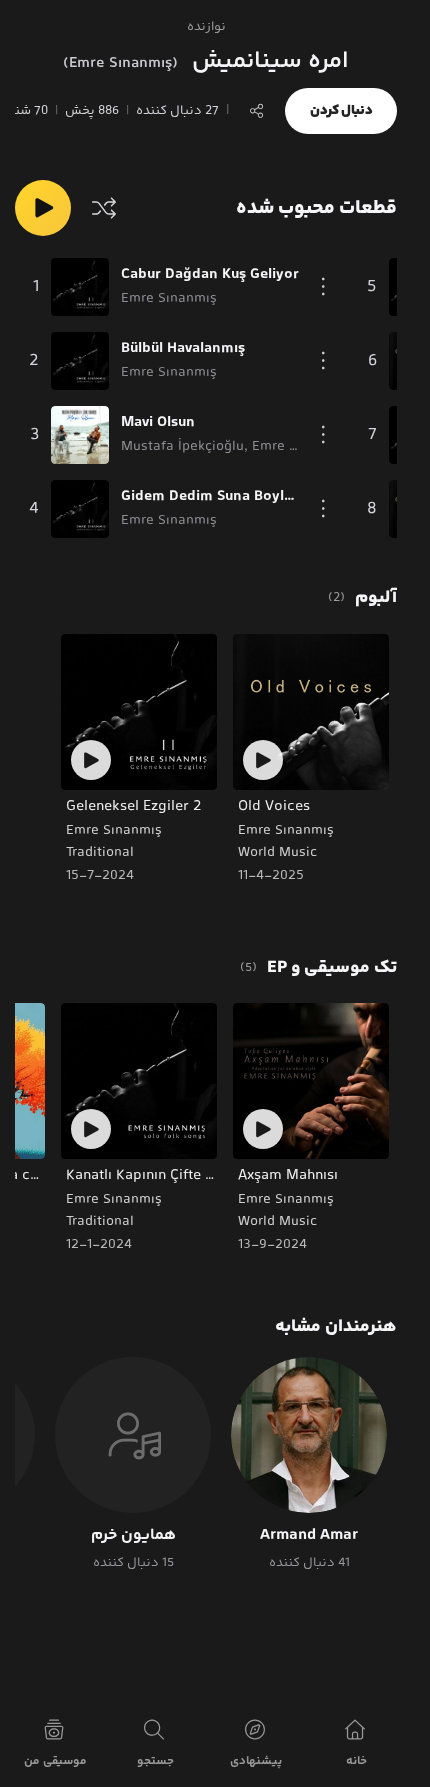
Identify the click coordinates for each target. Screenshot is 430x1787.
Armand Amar (309, 1536)
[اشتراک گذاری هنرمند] (257, 111)
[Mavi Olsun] (80, 435)
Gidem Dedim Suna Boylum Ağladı (210, 497)
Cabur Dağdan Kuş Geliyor (210, 275)
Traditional (100, 853)
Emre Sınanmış (286, 831)
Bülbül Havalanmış (183, 349)
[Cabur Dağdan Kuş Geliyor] (80, 287)
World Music (277, 853)
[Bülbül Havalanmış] (80, 361)
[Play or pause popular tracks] (43, 208)
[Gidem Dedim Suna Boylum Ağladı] (80, 509)
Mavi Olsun (158, 423)
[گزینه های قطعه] (323, 287)
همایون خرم (133, 1536)
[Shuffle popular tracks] (104, 208)
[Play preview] (263, 760)
